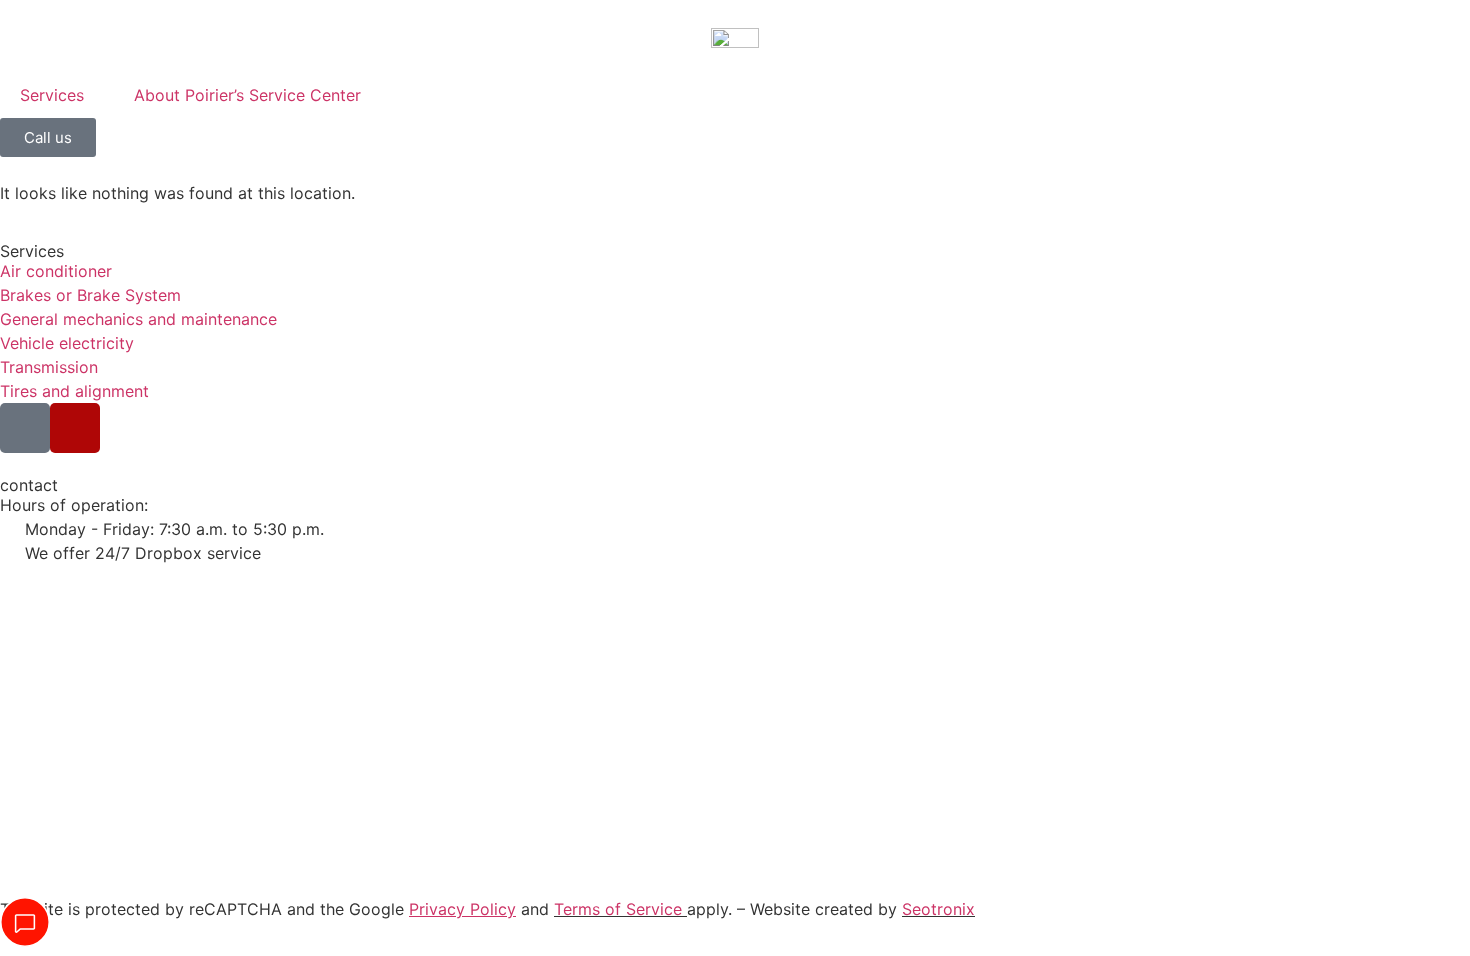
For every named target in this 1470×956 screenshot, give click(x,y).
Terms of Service (618, 909)
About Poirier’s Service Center (247, 95)
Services (52, 95)
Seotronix (938, 909)
